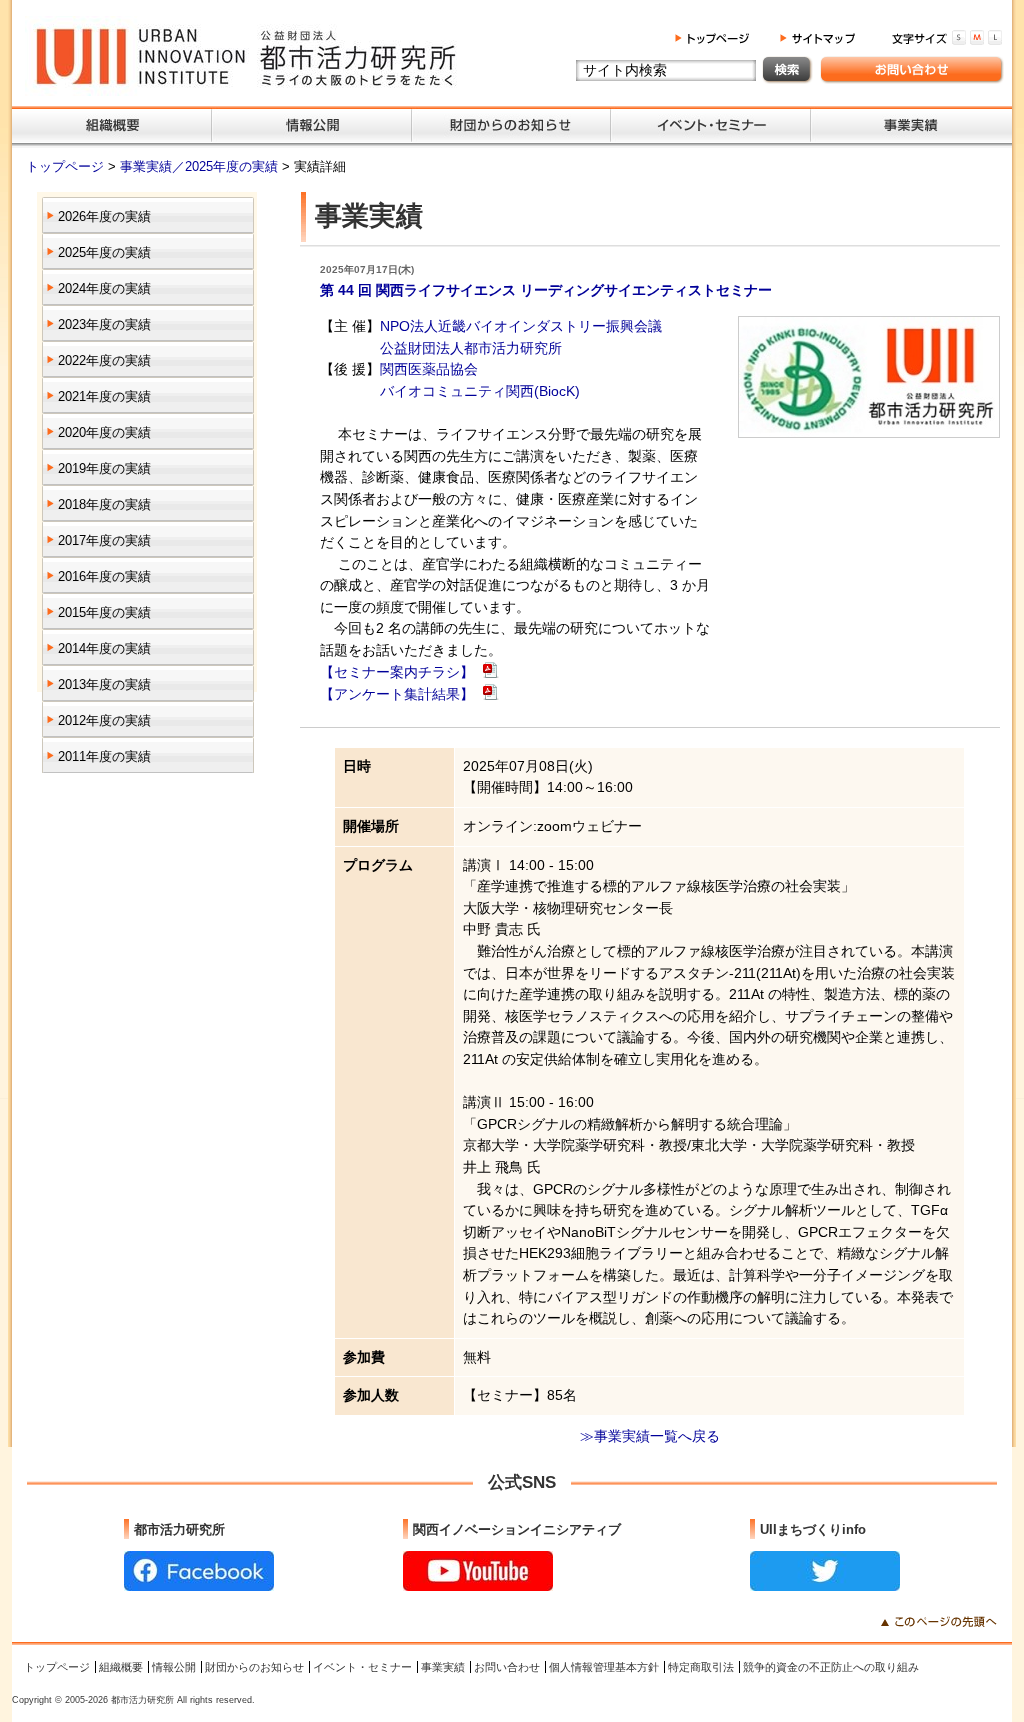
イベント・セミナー (362, 1667)
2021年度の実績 (104, 396)
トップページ (67, 166)
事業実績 (443, 1667)
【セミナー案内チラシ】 (399, 672)
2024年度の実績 (104, 288)
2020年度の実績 (104, 432)
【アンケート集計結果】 (399, 694)
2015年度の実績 (104, 612)
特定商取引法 (701, 1667)
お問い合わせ (507, 1667)
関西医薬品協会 (429, 369)
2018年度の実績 (104, 504)
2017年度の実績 (104, 540)
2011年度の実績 (104, 756)
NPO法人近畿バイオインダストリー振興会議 (521, 326)
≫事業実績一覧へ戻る (650, 1436)
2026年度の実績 (104, 216)
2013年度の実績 (104, 684)
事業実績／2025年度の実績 (201, 166)
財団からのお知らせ (254, 1667)
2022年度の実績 (104, 360)
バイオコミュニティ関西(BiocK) (480, 391)
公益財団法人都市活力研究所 (471, 348)
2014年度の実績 (104, 648)
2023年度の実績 (104, 324)
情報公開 (174, 1667)
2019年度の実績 (104, 468)
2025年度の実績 (104, 252)
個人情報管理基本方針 (604, 1667)
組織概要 (121, 1667)
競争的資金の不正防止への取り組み (831, 1667)
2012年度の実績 (104, 720)
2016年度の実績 (104, 576)
